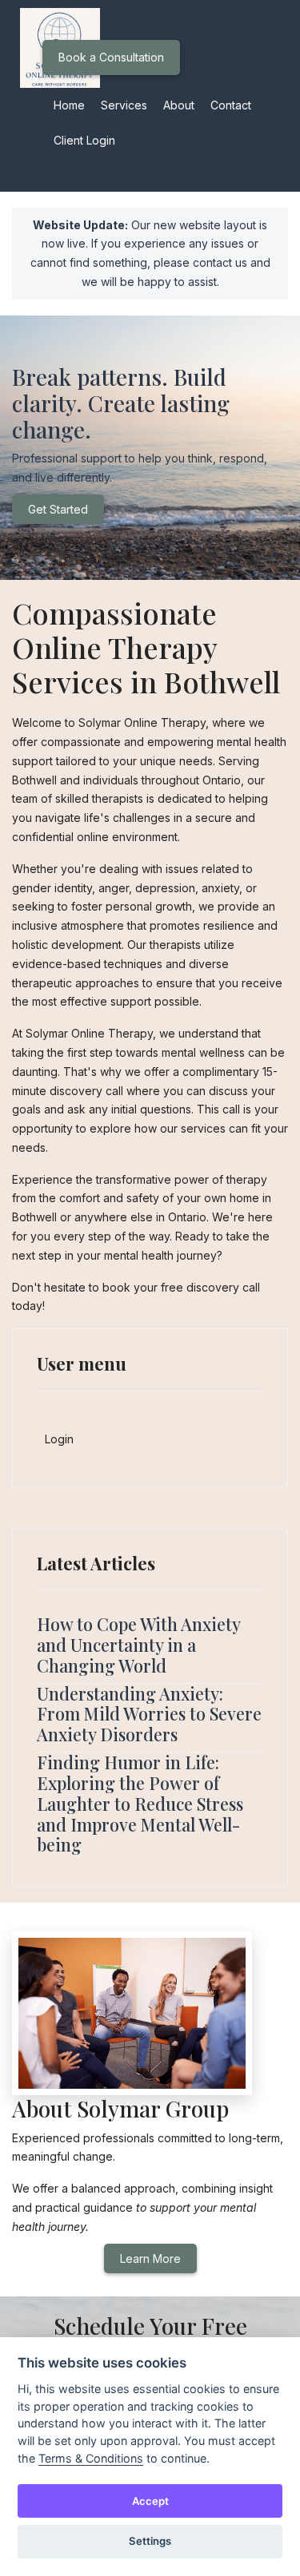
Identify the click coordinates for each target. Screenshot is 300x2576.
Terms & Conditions (91, 2458)
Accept (150, 2501)
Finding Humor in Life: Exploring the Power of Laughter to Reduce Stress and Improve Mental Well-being (140, 1803)
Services (124, 105)
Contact (231, 105)
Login (59, 1439)
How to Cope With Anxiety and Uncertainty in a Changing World (138, 1645)
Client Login (84, 140)
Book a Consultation (111, 57)
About (179, 105)
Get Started (58, 509)
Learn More (150, 2258)
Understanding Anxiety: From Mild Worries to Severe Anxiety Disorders (149, 1714)
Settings (150, 2541)
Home (69, 105)
